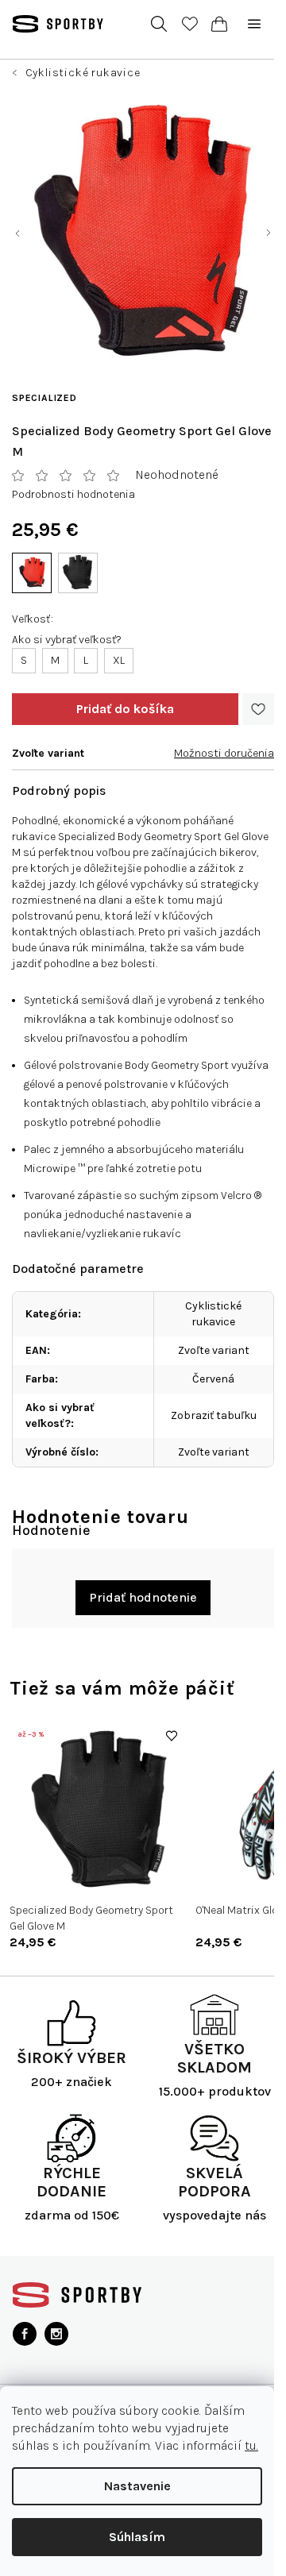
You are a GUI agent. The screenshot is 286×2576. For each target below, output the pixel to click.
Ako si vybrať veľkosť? (67, 640)
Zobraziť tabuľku (214, 1415)
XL (119, 660)
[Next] (270, 1835)
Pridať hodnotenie (143, 1597)
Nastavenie (137, 2486)
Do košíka (125, 709)
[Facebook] (25, 2334)
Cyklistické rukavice (213, 1314)
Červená (213, 1379)
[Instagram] (56, 2334)
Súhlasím (137, 2537)
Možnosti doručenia (224, 753)
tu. (251, 2445)
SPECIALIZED (44, 398)
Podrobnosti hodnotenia (73, 494)
